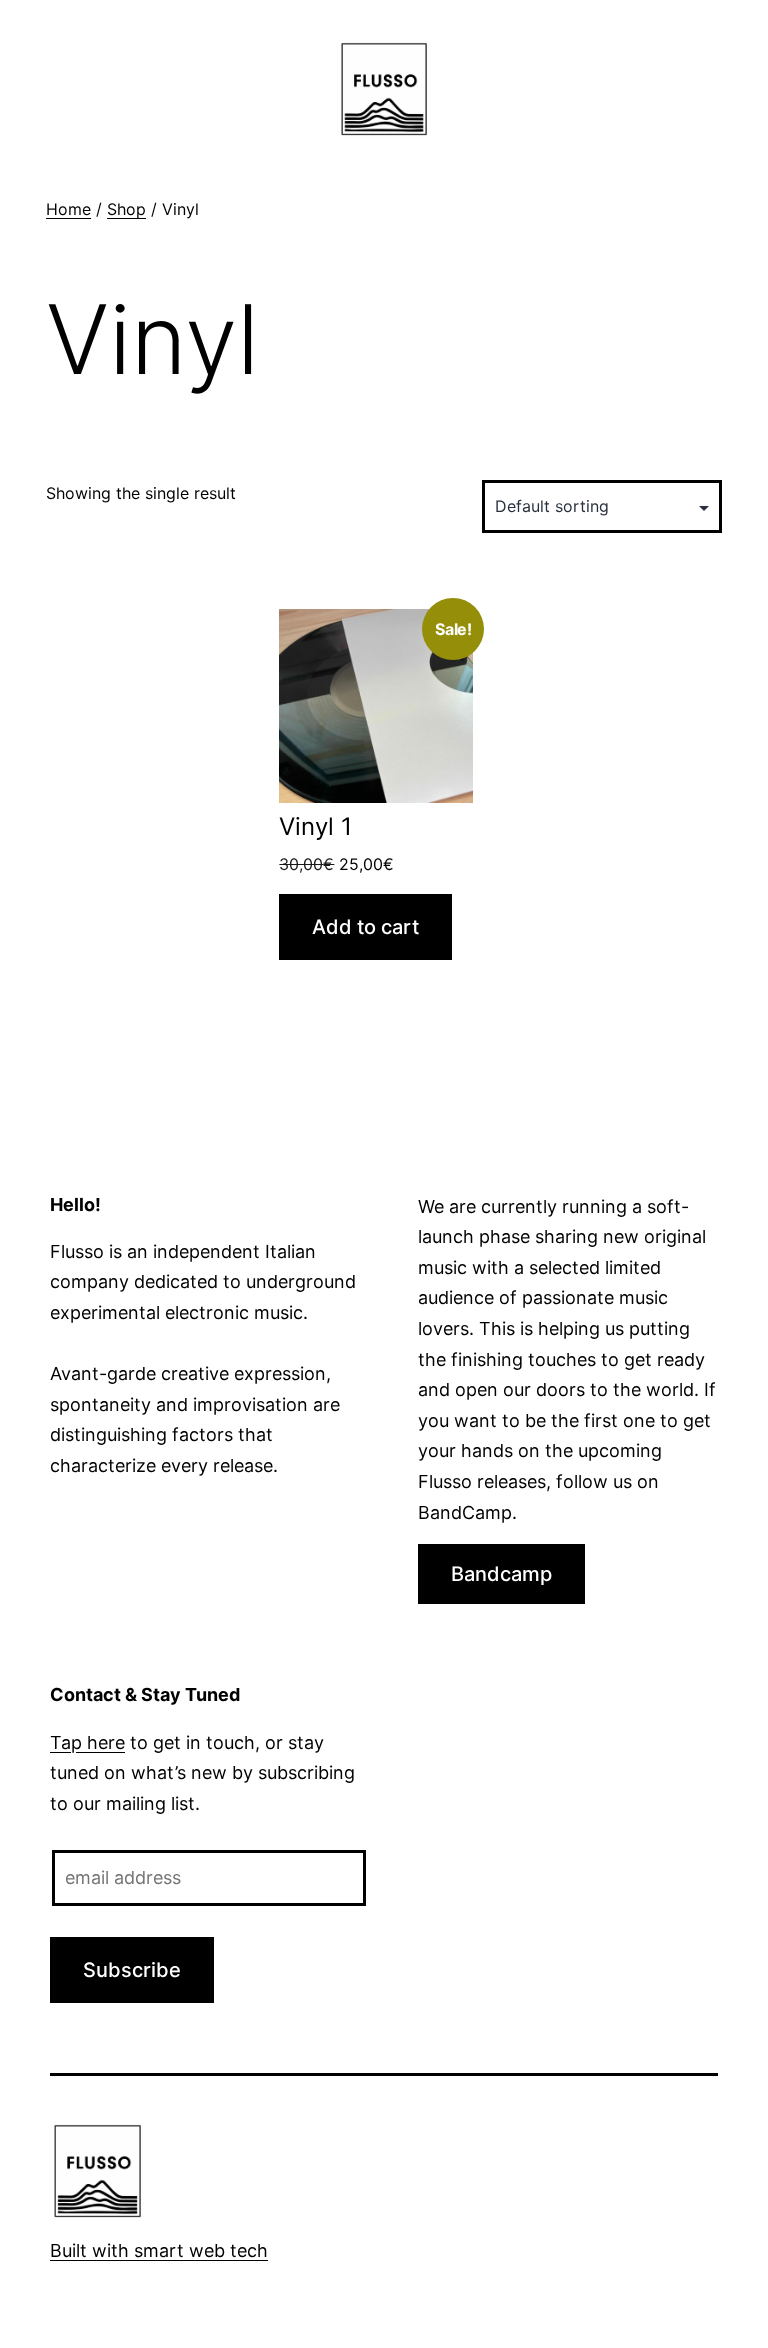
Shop (126, 209)
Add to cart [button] (365, 927)
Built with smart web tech (159, 2250)
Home (68, 209)
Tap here (87, 1742)
